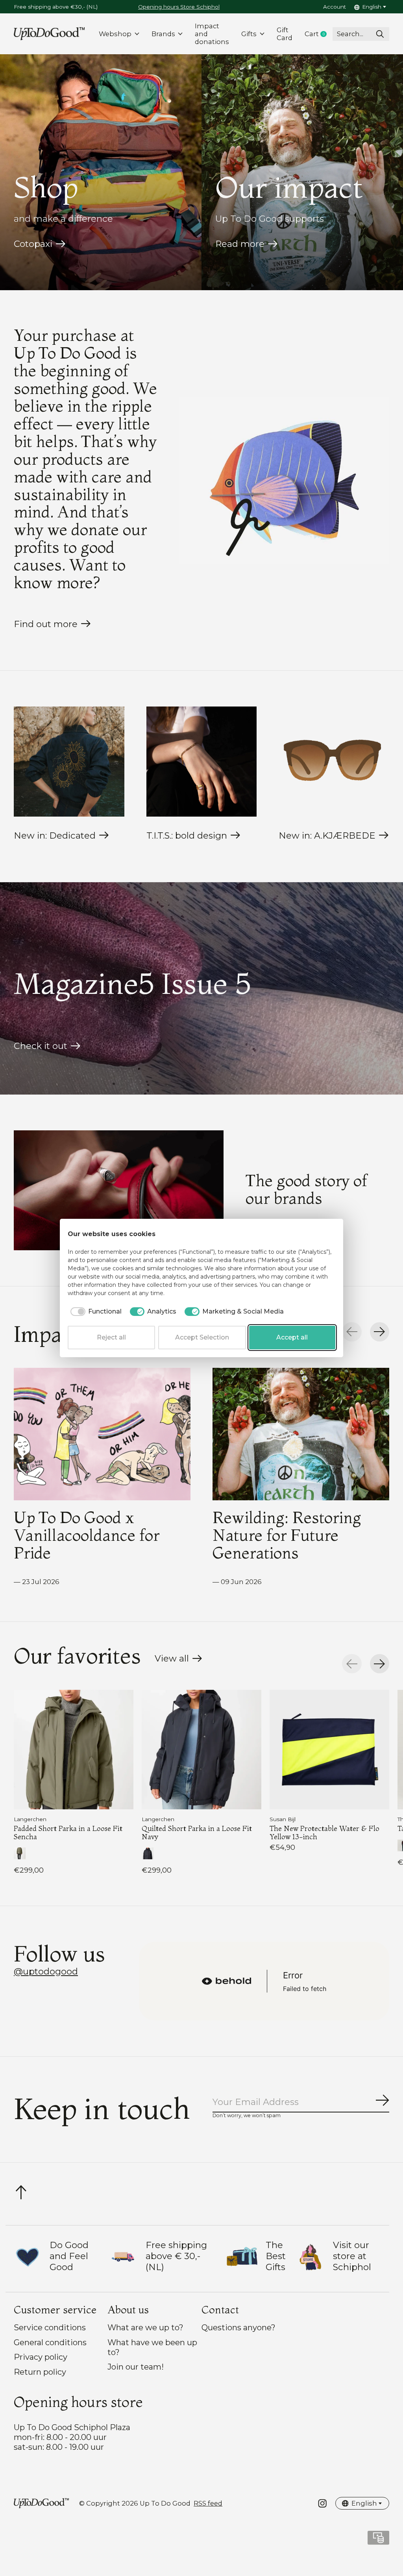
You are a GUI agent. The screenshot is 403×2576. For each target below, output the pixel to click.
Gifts (249, 34)
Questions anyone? (238, 2327)
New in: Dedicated (55, 835)
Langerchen (30, 1819)
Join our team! (136, 2367)
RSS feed (208, 2503)
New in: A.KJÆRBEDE (327, 835)
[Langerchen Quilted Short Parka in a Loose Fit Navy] (201, 1750)
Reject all (111, 1337)
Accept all (292, 1337)
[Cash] (378, 2540)
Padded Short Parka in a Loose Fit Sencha (68, 1832)
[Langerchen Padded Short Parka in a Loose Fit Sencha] (74, 1750)
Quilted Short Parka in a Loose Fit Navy (197, 1832)
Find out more (46, 624)
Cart (319, 34)
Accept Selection (202, 1337)
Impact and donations (212, 34)
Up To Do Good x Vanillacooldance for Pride (87, 1535)
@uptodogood (46, 1971)
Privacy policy (41, 2357)
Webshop (115, 34)
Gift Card (285, 34)
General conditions (50, 2342)
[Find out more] (284, 480)
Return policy (40, 2372)
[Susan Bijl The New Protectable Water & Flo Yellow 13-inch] (329, 1750)
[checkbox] (95, 1312)
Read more (240, 244)
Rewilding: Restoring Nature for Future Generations (287, 1535)
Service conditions (50, 2327)
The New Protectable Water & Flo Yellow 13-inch (324, 1832)
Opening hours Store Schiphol (179, 7)
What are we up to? (145, 2327)
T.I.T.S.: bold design (187, 835)
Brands (163, 34)
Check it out (41, 1046)
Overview (316, 1234)
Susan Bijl (283, 1819)
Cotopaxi (33, 244)
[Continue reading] (119, 1190)
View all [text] (178, 1660)
